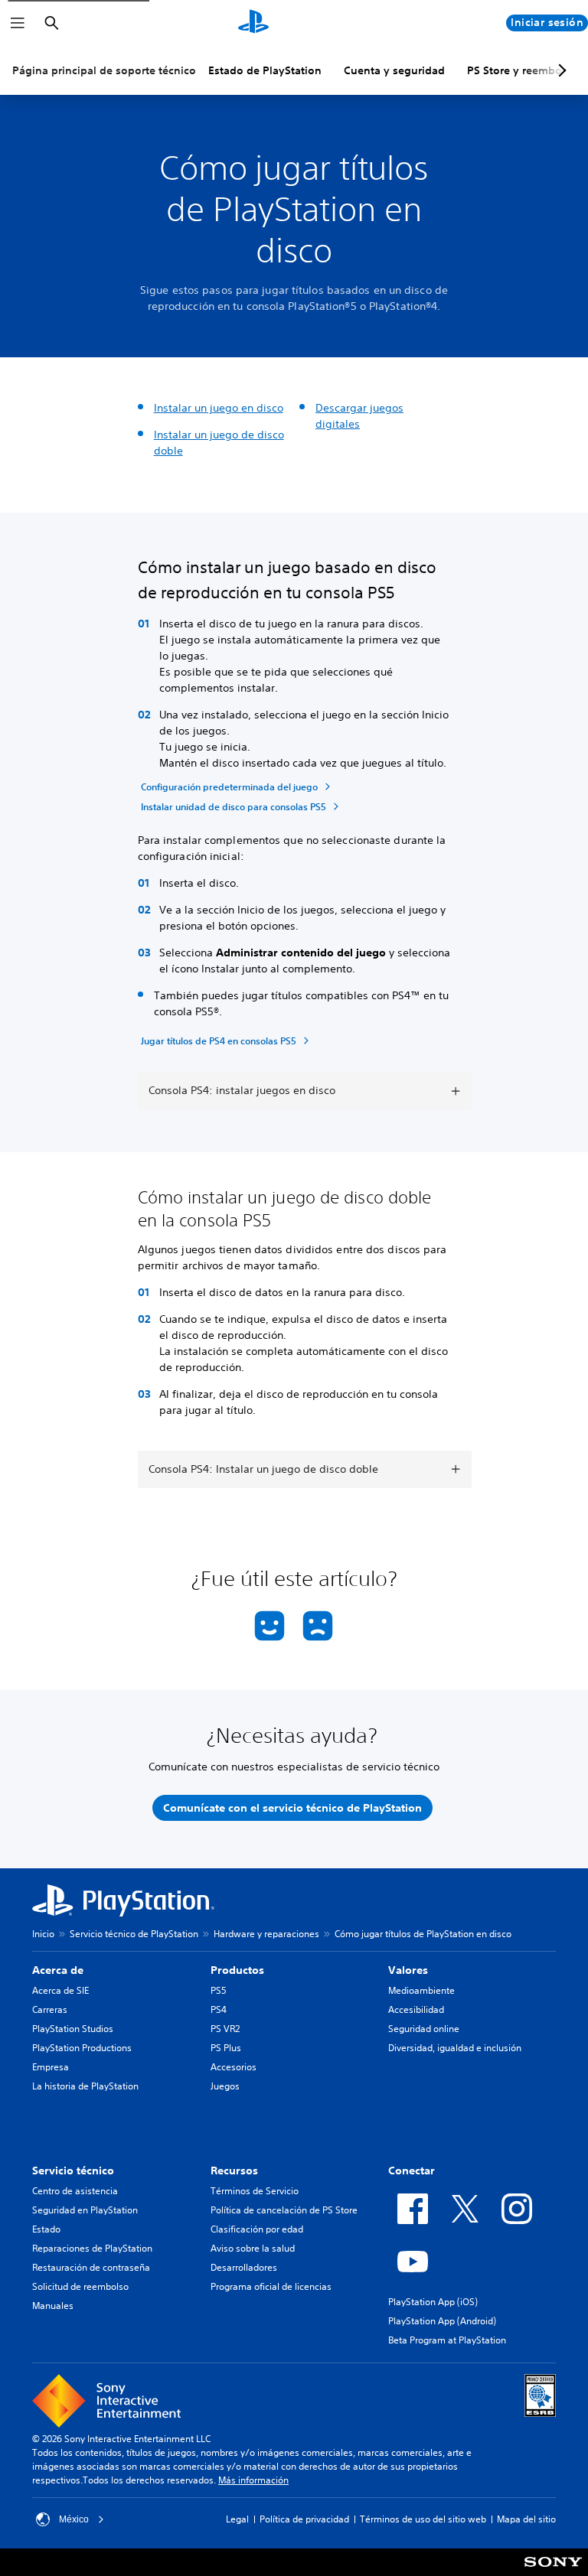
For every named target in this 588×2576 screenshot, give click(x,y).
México (74, 2519)
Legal (237, 2519)
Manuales (53, 2306)
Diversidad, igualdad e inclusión (455, 2048)
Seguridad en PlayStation (85, 2210)
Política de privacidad (304, 2519)
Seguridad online (424, 2029)
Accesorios (234, 2067)
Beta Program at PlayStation (447, 2340)
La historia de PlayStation (85, 2086)
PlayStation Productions (82, 2048)
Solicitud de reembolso (80, 2286)
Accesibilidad (416, 2009)
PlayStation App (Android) (442, 2321)
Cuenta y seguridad (394, 70)
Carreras (50, 2009)
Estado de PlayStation (265, 70)
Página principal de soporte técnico (104, 70)
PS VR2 (225, 2029)
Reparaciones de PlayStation (92, 2248)
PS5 (219, 1990)
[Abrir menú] (18, 23)
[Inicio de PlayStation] (253, 23)
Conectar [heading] (412, 2171)
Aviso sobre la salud (253, 2248)
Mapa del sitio (526, 2519)
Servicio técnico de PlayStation (134, 1934)
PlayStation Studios (73, 2029)
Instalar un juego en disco (219, 408)
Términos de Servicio (255, 2191)
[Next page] (560, 70)
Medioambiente (421, 1990)
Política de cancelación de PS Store (284, 2210)
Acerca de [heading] (58, 1970)
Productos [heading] (237, 1970)
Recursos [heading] (234, 2171)
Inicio (43, 1934)
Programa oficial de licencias (271, 2286)
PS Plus (226, 2048)
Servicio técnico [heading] (73, 2171)
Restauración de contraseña (91, 2267)
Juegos (225, 2086)
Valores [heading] (408, 1970)
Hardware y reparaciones (266, 1934)
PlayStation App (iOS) (433, 2302)
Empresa (51, 2067)
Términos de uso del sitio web (423, 2519)
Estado (46, 2229)
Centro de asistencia (75, 2191)
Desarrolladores (244, 2267)
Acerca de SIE (60, 1990)
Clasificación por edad (257, 2229)
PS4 (219, 2009)
